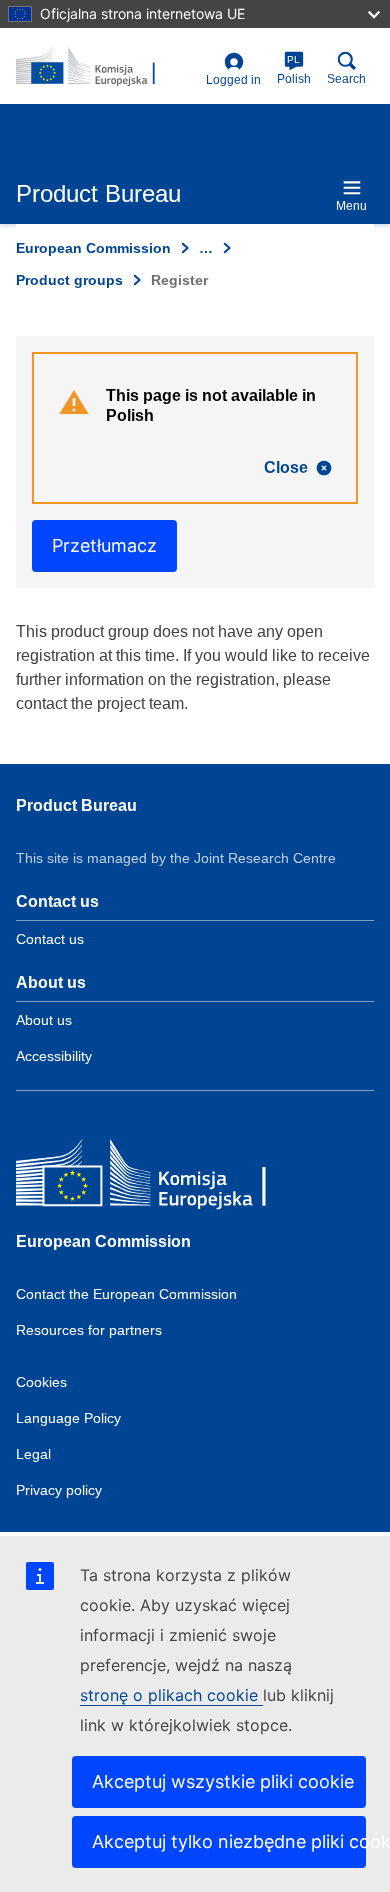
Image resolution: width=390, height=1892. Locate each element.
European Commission (93, 248)
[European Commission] (161, 1177)
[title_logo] (107, 67)
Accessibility (54, 1056)
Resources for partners (89, 1330)
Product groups (69, 280)
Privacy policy (59, 1490)
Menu (351, 206)
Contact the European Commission (126, 1294)
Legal (33, 1454)
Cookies (41, 1382)
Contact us (50, 939)
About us (44, 1020)
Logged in (233, 80)
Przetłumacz (104, 545)
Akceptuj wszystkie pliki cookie (223, 1781)
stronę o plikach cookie (171, 1695)
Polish (294, 70)
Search (346, 79)
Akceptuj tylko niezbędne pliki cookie (229, 1841)
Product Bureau (76, 805)
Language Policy (68, 1418)
